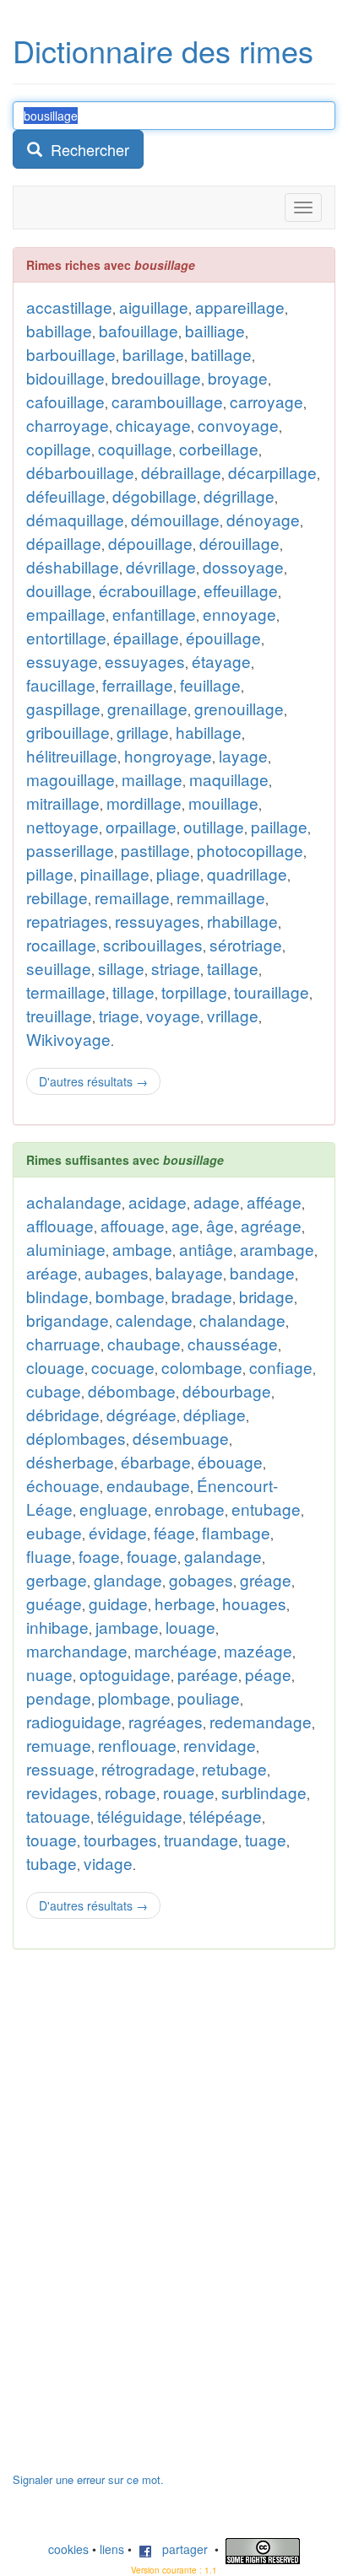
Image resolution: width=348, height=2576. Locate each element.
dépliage (215, 1414)
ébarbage (156, 1461)
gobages (201, 1579)
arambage (277, 1249)
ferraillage (138, 684)
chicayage (153, 425)
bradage (202, 1296)
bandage (262, 1272)
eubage (54, 1532)
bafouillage (139, 330)
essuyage (62, 661)
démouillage (175, 519)
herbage (185, 1603)
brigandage (68, 1320)
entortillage (66, 637)
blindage (57, 1296)
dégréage (141, 1414)
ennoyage (239, 614)
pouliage (209, 1698)
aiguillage (154, 307)
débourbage (227, 1390)
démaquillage (75, 519)
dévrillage (161, 566)
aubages (117, 1272)
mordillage (144, 803)
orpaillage (141, 826)
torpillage (194, 992)
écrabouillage (148, 590)
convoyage (238, 425)
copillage (59, 448)
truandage (201, 1839)
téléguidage (140, 1816)
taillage (233, 968)
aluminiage (66, 1249)
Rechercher (86, 149)
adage (217, 1202)
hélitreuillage (72, 755)
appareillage (240, 307)
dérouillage (239, 543)
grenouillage (239, 708)
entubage (266, 1509)
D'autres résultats (93, 1081)
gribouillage (68, 732)
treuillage (59, 1015)
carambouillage (167, 401)
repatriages (67, 921)
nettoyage (63, 826)
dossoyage (243, 566)
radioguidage (74, 1721)
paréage (208, 1674)
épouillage (223, 637)
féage (174, 1532)
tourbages (120, 1839)
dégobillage (155, 496)
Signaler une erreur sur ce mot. (88, 2479)
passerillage (70, 850)
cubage (54, 1390)
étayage (221, 661)
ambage (142, 1249)
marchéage (176, 1650)
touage (52, 1839)
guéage (54, 1603)
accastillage (69, 307)
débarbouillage (80, 472)
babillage (59, 330)
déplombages (76, 1438)
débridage (63, 1414)
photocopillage (250, 850)
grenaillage (147, 708)
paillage (279, 826)
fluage (49, 1556)
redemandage (261, 1721)
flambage (236, 1532)
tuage (266, 1839)
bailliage (215, 330)
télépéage (226, 1816)
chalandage (242, 1320)
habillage (209, 732)
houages (254, 1603)
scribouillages (153, 944)
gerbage (57, 1579)
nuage (49, 1674)
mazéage (258, 1650)
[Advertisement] (139, 2219)
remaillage (132, 897)
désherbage (70, 1461)
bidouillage (65, 377)
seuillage (59, 968)
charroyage (68, 425)
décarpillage (272, 472)
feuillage (210, 684)
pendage (59, 1698)
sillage (121, 968)
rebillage (57, 897)
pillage (50, 873)
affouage (133, 1225)
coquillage (135, 448)
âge (220, 1225)
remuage (59, 1745)
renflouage (137, 1745)
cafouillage (65, 401)
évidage (118, 1532)
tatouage (58, 1816)
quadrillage (247, 873)
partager (180, 2549)
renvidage (220, 1745)
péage (268, 1674)
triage (119, 1015)
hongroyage (168, 755)
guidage (118, 1603)
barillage (153, 354)
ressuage (60, 1768)
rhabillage (242, 921)
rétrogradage (148, 1768)
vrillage (233, 1015)
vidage (108, 1863)
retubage (234, 1768)
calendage (154, 1320)
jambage (127, 1627)
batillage (221, 354)
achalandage (74, 1202)
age (185, 1225)
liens (112, 2549)
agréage (271, 1225)
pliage (178, 873)
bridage (266, 1296)
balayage (189, 1272)
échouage (63, 1485)
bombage (130, 1296)
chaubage (144, 1343)
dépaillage (64, 543)
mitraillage (63, 803)
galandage (223, 1556)
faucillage (61, 684)
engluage (114, 1509)
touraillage (272, 992)
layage (243, 755)
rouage (189, 1792)
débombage (132, 1390)
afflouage (60, 1225)
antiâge (206, 1249)
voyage (173, 1015)
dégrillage (239, 496)
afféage (274, 1202)
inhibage (57, 1627)
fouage (152, 1556)
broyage (238, 377)
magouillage (71, 779)
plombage (134, 1698)
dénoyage (263, 519)
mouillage (223, 803)
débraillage (181, 472)
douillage (59, 590)
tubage (52, 1863)
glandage (128, 1579)
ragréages (166, 1721)
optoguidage (125, 1674)
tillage (133, 992)
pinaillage (115, 873)
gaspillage (63, 708)
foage (99, 1556)
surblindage (264, 1792)
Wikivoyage (68, 1039)
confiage (281, 1367)
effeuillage (241, 590)
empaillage (66, 614)
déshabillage (73, 566)
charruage (63, 1343)
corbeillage (219, 448)
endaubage (148, 1485)
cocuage (123, 1367)
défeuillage (66, 496)
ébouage (230, 1461)
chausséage (233, 1343)
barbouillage (71, 354)
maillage (152, 779)
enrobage (190, 1509)
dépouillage (150, 543)
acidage (158, 1202)
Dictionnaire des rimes (163, 50)
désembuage (181, 1438)
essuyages (145, 661)
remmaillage (221, 897)
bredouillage (156, 377)
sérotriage (246, 944)
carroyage (266, 401)
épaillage (146, 637)
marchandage (77, 1650)
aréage (52, 1272)
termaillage (66, 992)
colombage (202, 1367)
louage (190, 1627)
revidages (62, 1792)
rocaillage (61, 944)
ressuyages (158, 921)
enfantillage (154, 614)
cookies (68, 2549)
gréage (266, 1579)
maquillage (229, 779)
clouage (55, 1367)
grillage (143, 732)
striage (176, 968)
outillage (214, 826)
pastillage (155, 850)
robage (130, 1792)
